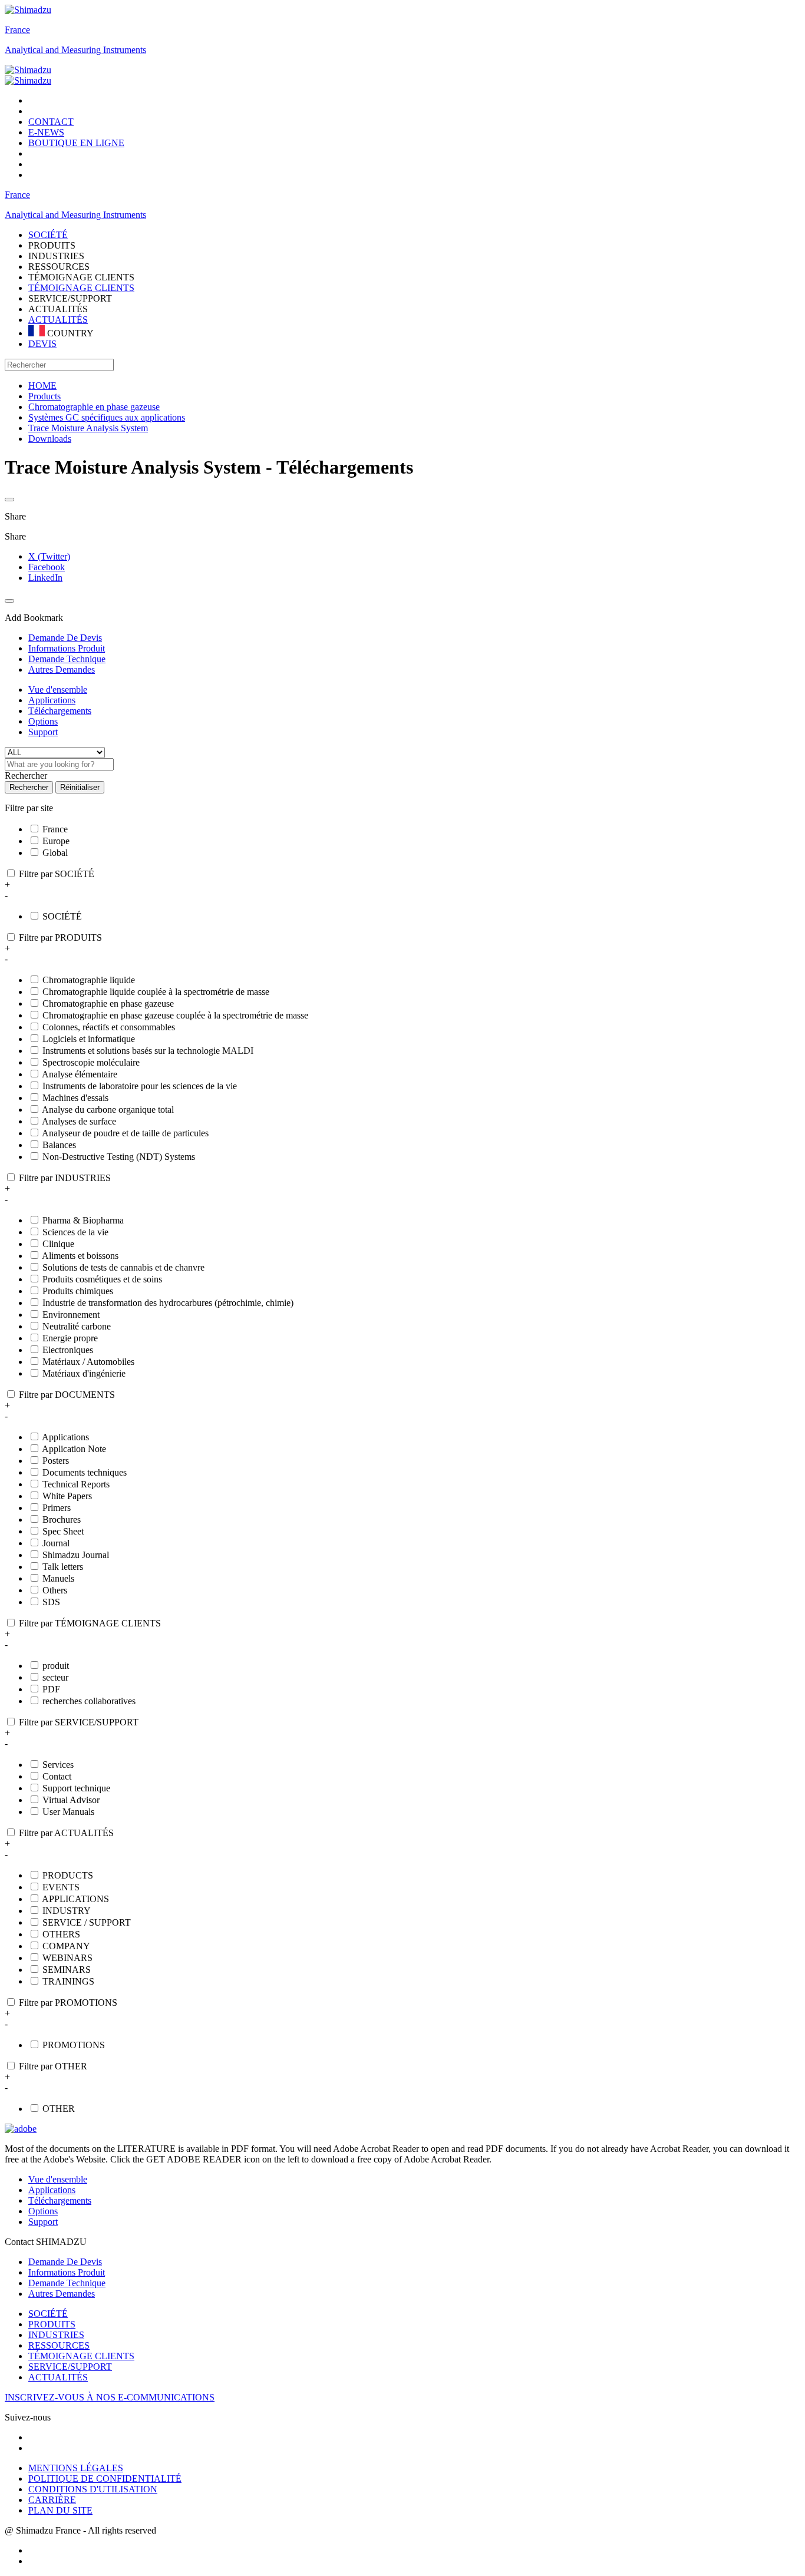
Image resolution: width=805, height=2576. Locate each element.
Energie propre (70, 1338)
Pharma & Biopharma (83, 1220)
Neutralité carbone (77, 1326)
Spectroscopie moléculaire (91, 1062)
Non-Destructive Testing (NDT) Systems (119, 1157)
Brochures (62, 1520)
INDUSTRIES (56, 2335)
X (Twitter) (49, 556)
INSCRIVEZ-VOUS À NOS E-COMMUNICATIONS (110, 2397)
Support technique (76, 1788)
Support (43, 732)
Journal (56, 1543)
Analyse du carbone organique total (108, 1110)
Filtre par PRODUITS (60, 938)
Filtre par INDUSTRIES (65, 1178)
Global (55, 853)
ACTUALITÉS (58, 320)
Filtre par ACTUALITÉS (66, 1833)
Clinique (58, 1244)
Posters (56, 1461)
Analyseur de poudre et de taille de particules (125, 1133)
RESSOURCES (59, 2345)
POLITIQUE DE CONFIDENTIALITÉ (105, 2479)
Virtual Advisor (71, 1800)
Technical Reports (76, 1484)
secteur (55, 1677)
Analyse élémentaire (80, 1074)
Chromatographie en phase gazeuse (108, 1003)
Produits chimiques (78, 1291)
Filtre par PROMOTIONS (68, 2003)
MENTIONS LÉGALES (76, 2468)
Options (43, 721)
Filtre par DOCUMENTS (67, 1395)
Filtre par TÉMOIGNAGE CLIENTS (90, 1623)
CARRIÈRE (52, 2500)
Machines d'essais (75, 1098)
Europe (56, 841)
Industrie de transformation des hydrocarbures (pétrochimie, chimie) (168, 1303)
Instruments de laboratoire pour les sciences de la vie (140, 1086)
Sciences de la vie (75, 1232)
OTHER (59, 2109)
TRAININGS (68, 1981)
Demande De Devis (65, 2262)
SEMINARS (67, 1970)
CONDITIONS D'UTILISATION (93, 2489)
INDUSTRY (67, 1911)
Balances (59, 1145)
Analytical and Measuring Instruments (75, 50)
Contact (57, 1776)
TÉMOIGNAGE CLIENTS (81, 288)
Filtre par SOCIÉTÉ (57, 874)
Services (58, 1765)
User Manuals (68, 1812)
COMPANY (66, 1946)
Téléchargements (60, 711)
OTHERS (61, 1934)
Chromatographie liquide (89, 980)
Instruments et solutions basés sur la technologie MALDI (148, 1051)
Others (55, 1590)
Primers (57, 1508)
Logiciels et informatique (89, 1039)
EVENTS (61, 1887)
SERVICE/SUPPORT (70, 2367)
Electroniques (68, 1350)
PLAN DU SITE (60, 2510)
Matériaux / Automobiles (88, 1362)
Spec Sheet (63, 1531)
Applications (52, 700)
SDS (51, 1602)
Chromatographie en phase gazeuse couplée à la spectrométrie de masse (175, 1015)
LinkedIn (45, 578)
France (17, 30)
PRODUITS (52, 2324)
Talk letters (63, 1567)
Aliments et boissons (80, 1256)
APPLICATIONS (75, 1899)
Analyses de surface (79, 1121)
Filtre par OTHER (53, 2066)
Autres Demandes (62, 2294)
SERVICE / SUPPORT (87, 1922)
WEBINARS (67, 1958)
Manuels (58, 1578)
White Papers (67, 1496)
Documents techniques (85, 1472)
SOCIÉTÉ (62, 916)
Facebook (47, 567)
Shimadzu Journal (76, 1555)
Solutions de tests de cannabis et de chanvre (123, 1267)
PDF (51, 1689)
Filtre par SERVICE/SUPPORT (79, 1722)
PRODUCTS (68, 1875)
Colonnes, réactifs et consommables (109, 1027)
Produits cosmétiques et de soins (102, 1279)
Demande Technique (67, 2283)
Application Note (74, 1449)
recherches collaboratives (89, 1701)
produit (56, 1666)
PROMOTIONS (74, 2045)
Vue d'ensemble (58, 690)
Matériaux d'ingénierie (84, 1373)
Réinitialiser (80, 787)
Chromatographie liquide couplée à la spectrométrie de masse (156, 992)
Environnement (71, 1315)
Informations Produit (67, 2272)
